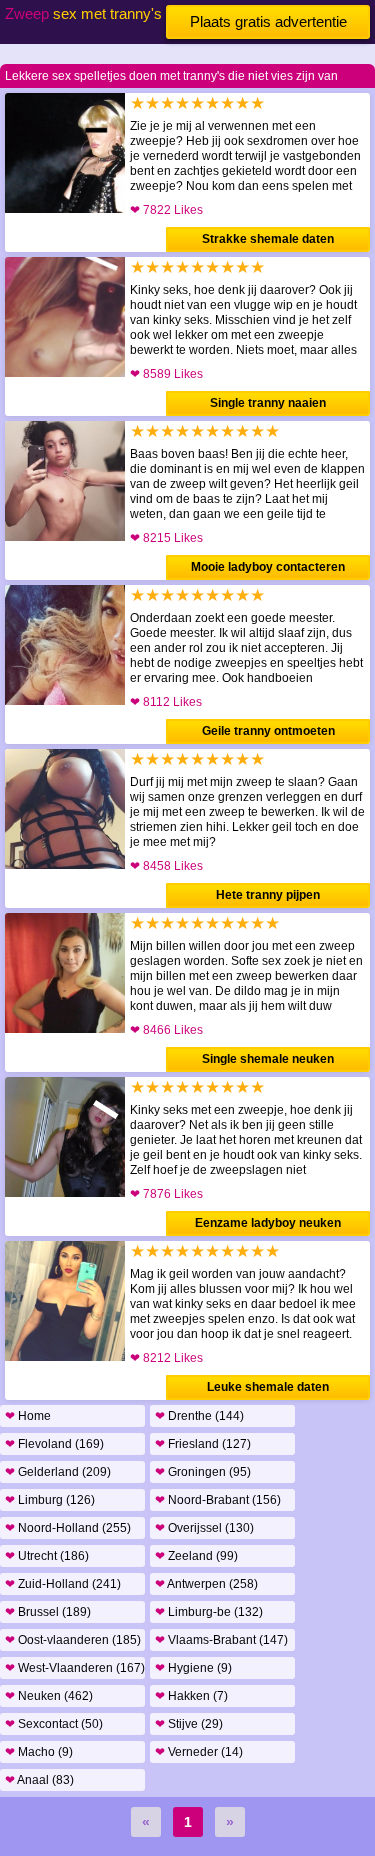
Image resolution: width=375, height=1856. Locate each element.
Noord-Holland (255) (68, 1528)
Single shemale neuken (268, 1059)
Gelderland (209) (58, 1472)
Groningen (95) (203, 1472)
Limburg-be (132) (209, 1612)
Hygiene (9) (193, 1668)
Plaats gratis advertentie (268, 21)
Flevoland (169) (54, 1444)
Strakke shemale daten (268, 239)
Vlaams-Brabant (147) (221, 1640)
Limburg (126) (50, 1500)
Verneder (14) (199, 1752)
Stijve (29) (189, 1724)
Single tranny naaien (268, 403)
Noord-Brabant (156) (218, 1500)
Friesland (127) (203, 1444)
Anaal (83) (39, 1780)
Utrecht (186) (47, 1556)
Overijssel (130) (204, 1528)
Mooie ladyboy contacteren (268, 567)
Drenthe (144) (199, 1416)
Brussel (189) (48, 1612)
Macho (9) (39, 1752)
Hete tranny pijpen (268, 895)
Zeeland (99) (196, 1556)
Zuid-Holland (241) (63, 1584)
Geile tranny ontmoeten (268, 731)
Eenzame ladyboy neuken (268, 1223)
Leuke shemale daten (268, 1387)
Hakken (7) (191, 1696)
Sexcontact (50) (54, 1724)
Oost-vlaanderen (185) (73, 1640)
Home (28, 1416)
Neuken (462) (49, 1696)
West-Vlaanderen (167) (75, 1668)
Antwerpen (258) (206, 1584)
